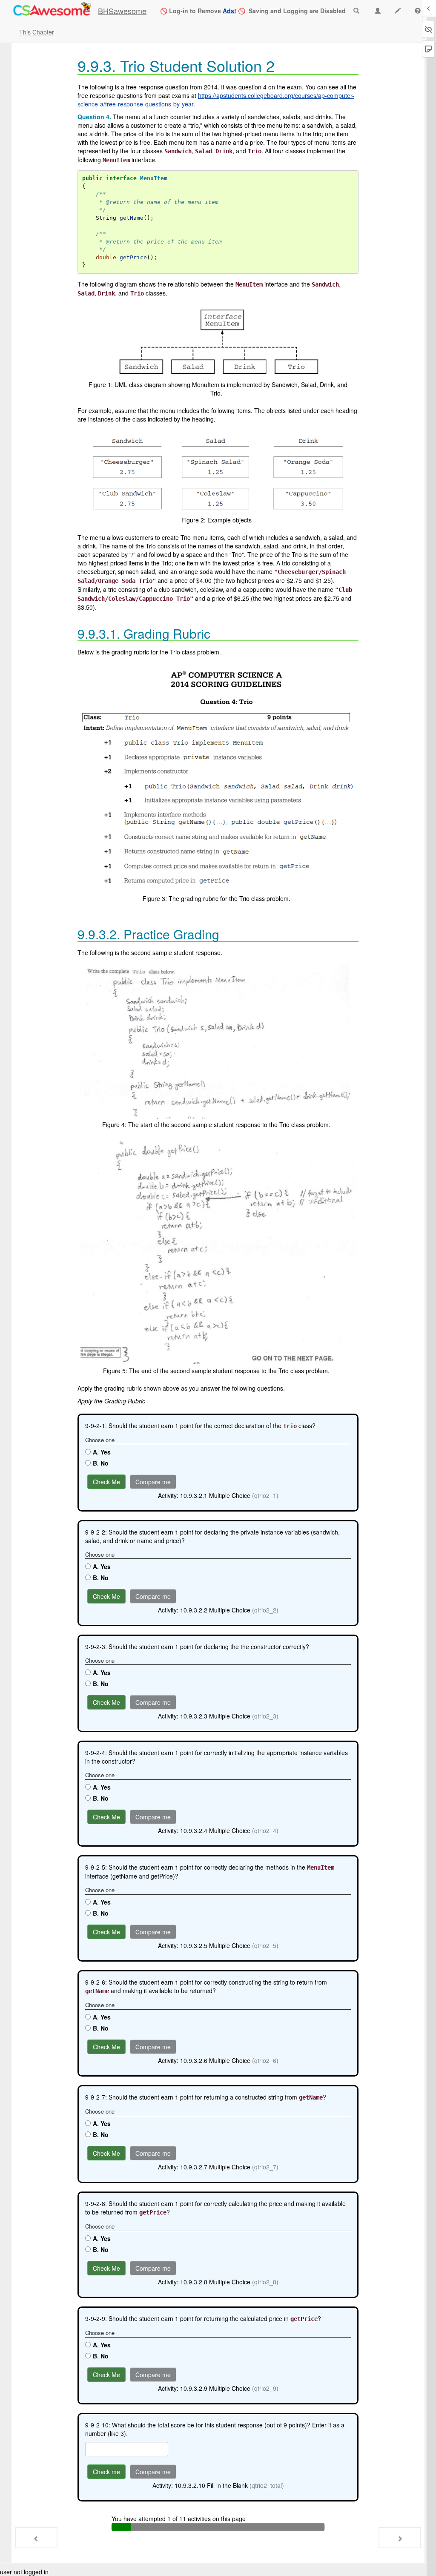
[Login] (52, 10)
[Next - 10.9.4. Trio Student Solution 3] (400, 2538)
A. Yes (102, 1452)
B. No (101, 1463)
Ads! (229, 11)
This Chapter (37, 32)
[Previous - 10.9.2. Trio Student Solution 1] (36, 2538)
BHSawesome (122, 11)
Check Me (106, 1482)
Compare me (153, 1482)
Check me (106, 2472)
